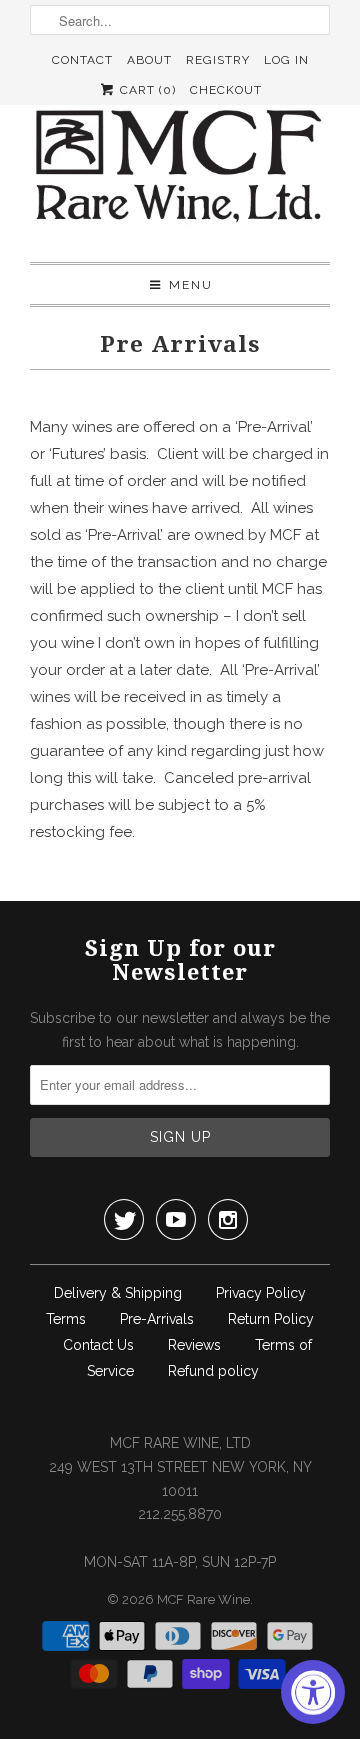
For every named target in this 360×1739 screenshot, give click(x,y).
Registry (218, 60)
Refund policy (213, 1371)
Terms (66, 1319)
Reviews (194, 1345)
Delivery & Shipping (118, 1293)
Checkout (226, 90)
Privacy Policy (261, 1293)
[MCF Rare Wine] (180, 168)
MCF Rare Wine (203, 1599)
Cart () (146, 90)
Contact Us (98, 1345)
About (149, 60)
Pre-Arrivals (157, 1319)
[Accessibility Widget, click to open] (313, 1692)
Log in (286, 60)
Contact (82, 60)
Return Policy (271, 1319)
